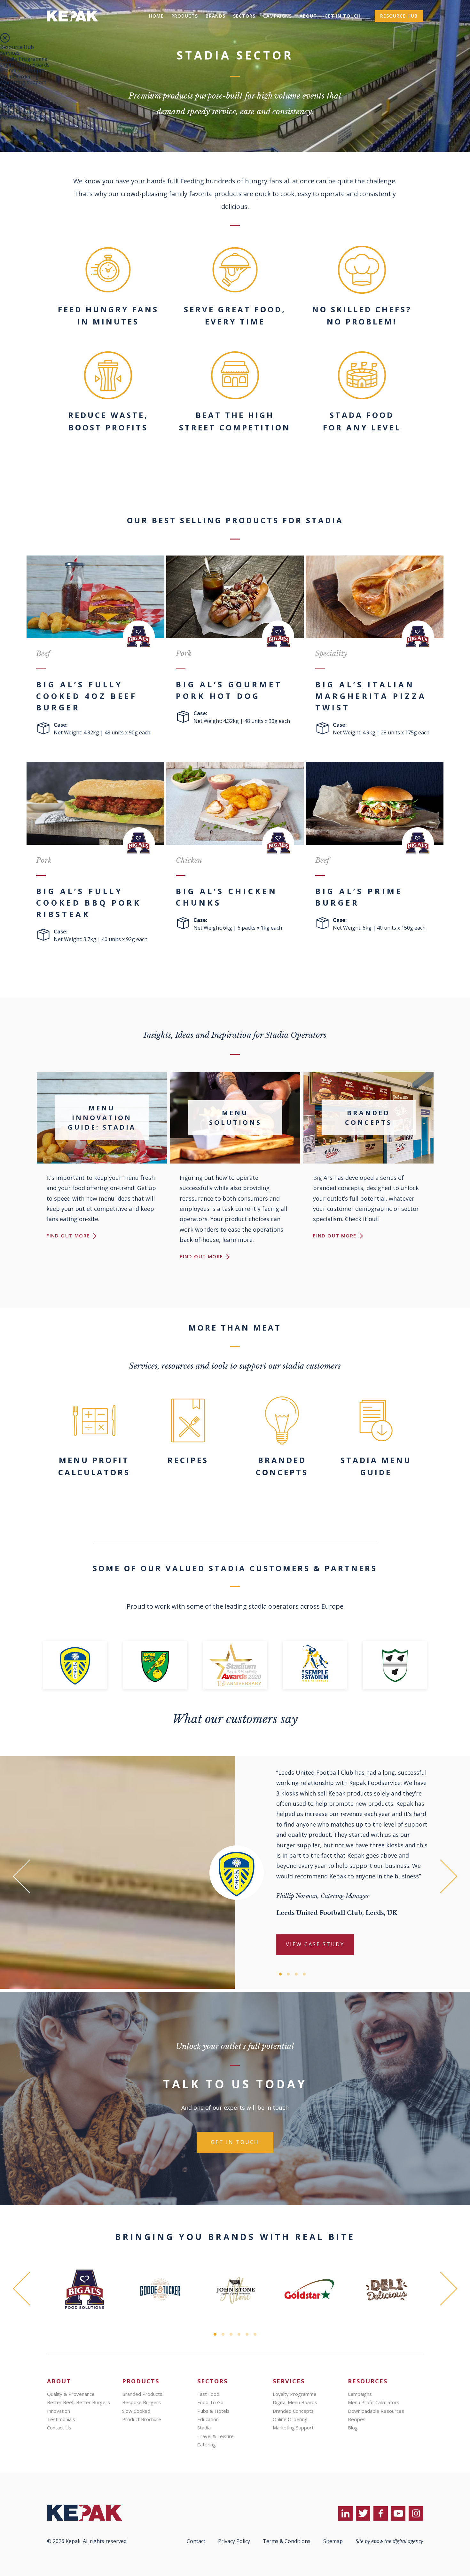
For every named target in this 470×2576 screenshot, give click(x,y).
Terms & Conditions (287, 2541)
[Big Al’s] (85, 2290)
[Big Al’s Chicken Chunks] (235, 803)
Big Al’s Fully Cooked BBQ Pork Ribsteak (89, 903)
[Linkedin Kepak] (345, 2513)
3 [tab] (296, 1974)
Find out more (69, 1236)
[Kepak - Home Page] (95, 2513)
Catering (207, 2444)
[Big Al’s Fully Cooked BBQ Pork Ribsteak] (95, 803)
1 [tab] (280, 1974)
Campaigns (278, 16)
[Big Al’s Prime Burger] (375, 803)
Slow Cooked (136, 2411)
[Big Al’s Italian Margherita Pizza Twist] (375, 597)
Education (208, 2419)
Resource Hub (399, 16)
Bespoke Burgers (141, 2402)
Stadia (204, 2428)
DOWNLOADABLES (23, 117)
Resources (12, 88)
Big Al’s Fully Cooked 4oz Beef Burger (87, 696)
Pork (184, 654)
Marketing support (23, 82)
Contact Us (59, 2428)
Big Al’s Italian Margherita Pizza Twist (371, 696)
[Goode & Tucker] (160, 2290)
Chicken (189, 860)
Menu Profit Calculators (374, 2402)
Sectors (244, 16)
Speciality (331, 654)
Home (156, 16)
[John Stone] (236, 2290)
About (308, 16)
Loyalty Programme (24, 59)
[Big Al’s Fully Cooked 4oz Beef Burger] (95, 597)
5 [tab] (247, 2334)
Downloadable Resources (376, 2411)
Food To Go (210, 2402)
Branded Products (142, 2394)
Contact (196, 2541)
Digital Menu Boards (25, 65)
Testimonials (61, 2419)
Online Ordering (19, 76)
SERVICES (289, 2381)
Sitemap (333, 2541)
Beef (43, 654)
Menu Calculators (21, 112)
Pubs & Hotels (213, 2411)
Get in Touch (343, 16)
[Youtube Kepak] (398, 2513)
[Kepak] (73, 30)
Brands (215, 16)
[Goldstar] (311, 2290)
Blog (6, 94)
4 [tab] (304, 1974)
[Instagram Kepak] (416, 2513)
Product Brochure (142, 2419)
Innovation (59, 2411)
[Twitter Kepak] (363, 2513)
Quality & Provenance (71, 2394)
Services (10, 53)
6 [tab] (255, 2334)
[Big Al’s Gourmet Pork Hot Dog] (235, 597)
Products (185, 16)
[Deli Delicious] (387, 2290)
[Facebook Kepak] (381, 2513)
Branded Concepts (22, 70)
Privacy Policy (234, 2541)
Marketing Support (293, 2428)
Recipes (9, 106)
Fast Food (208, 2394)
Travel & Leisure (215, 2436)
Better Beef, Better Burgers (78, 2402)
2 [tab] (288, 1974)
